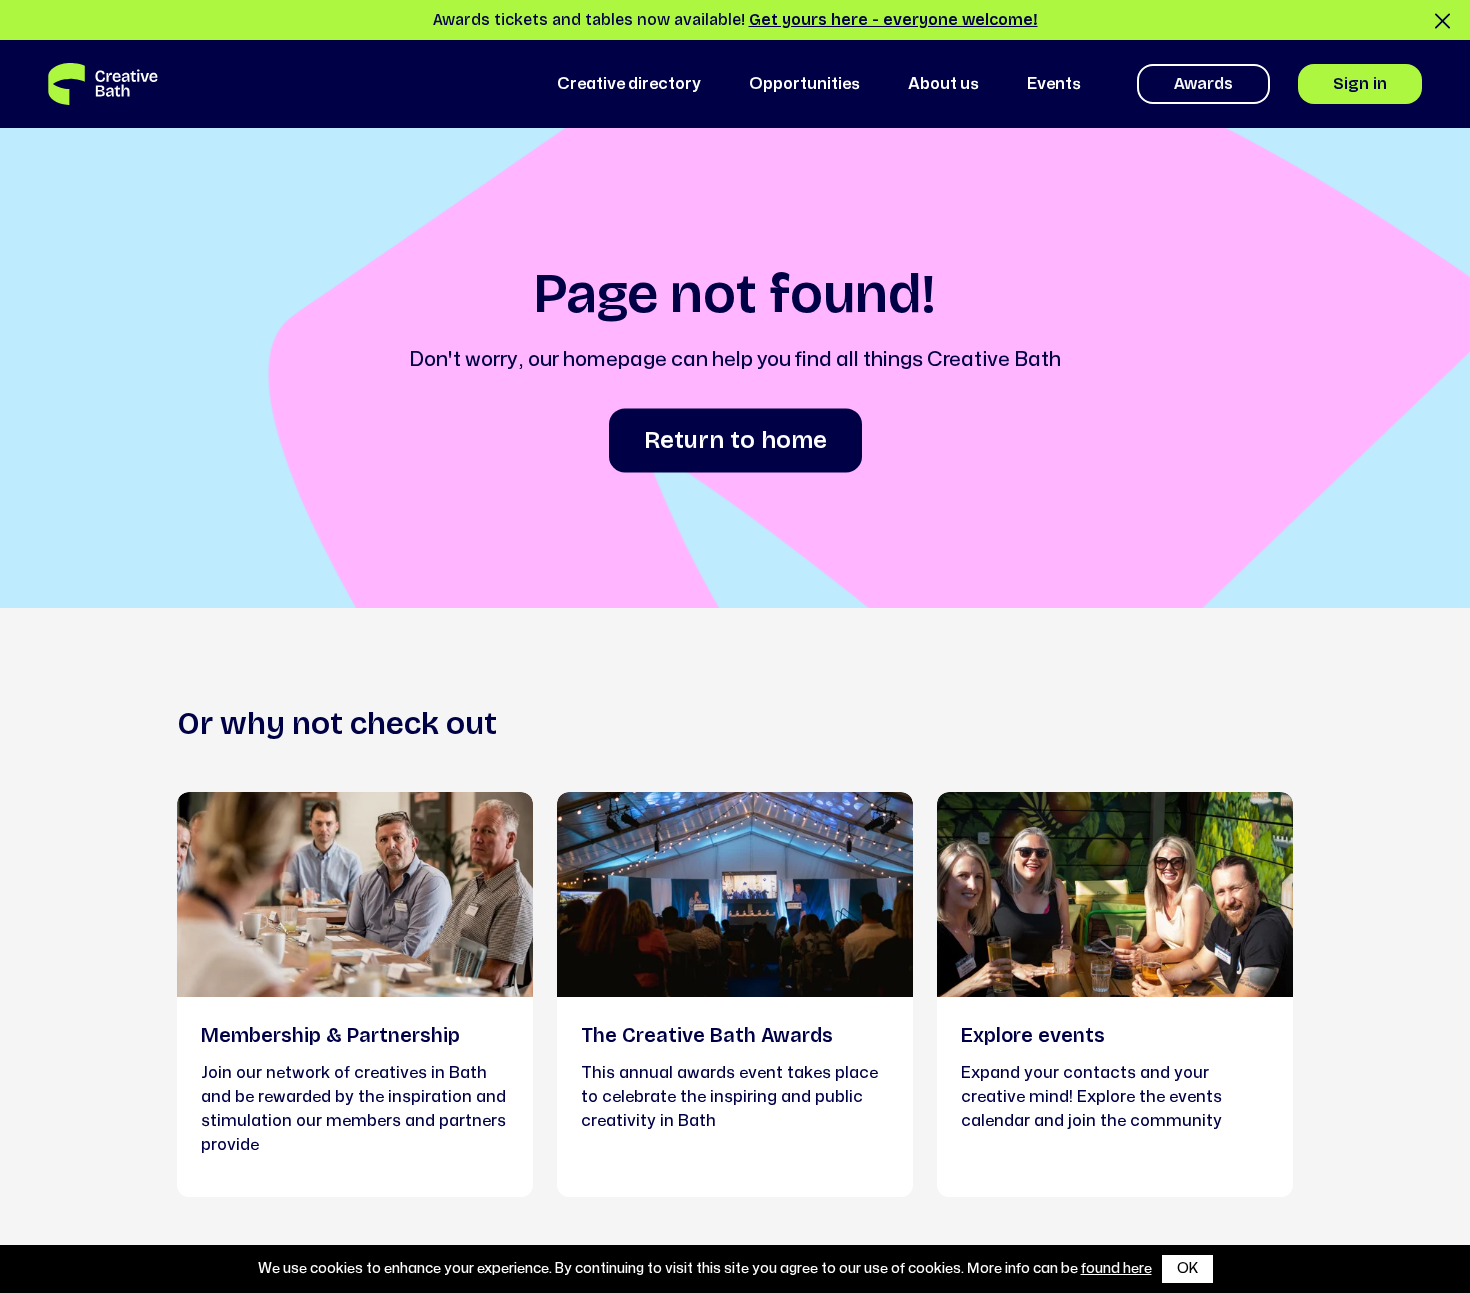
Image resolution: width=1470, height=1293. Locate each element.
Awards (1203, 83)
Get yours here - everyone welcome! (893, 19)
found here (1116, 1268)
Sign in (1360, 83)
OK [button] (1187, 1268)
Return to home (735, 440)
